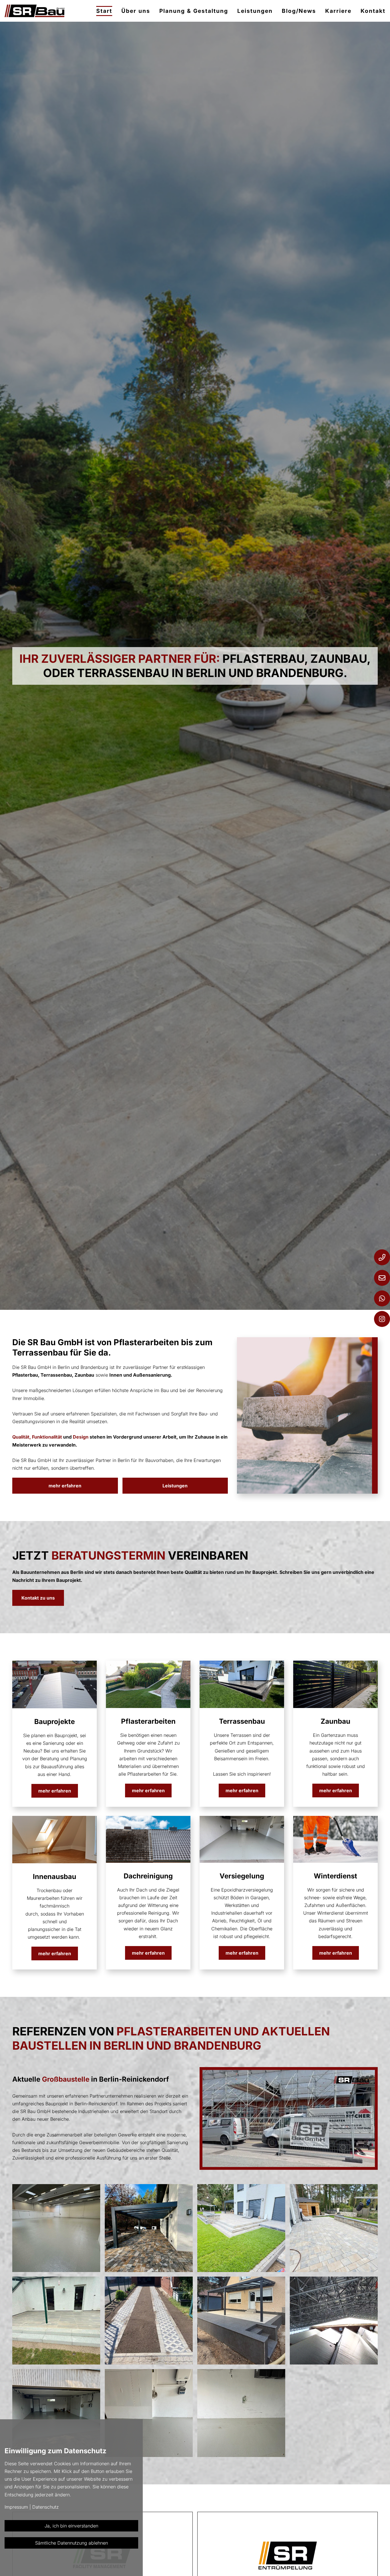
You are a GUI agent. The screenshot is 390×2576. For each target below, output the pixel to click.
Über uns (136, 11)
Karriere (338, 11)
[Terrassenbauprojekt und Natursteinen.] (56, 2321)
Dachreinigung (148, 1876)
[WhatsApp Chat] (382, 1298)
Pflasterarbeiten (148, 1721)
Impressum (16, 2507)
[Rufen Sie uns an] (382, 1257)
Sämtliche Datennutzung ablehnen (72, 2543)
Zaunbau (335, 1721)
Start (104, 11)
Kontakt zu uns (38, 1598)
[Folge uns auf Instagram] (382, 1319)
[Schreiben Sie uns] (382, 1278)
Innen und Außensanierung (140, 1375)
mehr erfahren (65, 1486)
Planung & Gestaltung (194, 11)
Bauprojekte (55, 1722)
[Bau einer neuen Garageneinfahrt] (149, 2321)
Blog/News (299, 11)
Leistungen (255, 11)
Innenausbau (55, 1877)
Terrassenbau (242, 1721)
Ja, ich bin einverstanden (71, 2526)
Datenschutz (46, 2507)
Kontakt (373, 11)
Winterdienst (335, 1876)
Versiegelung (242, 1876)
